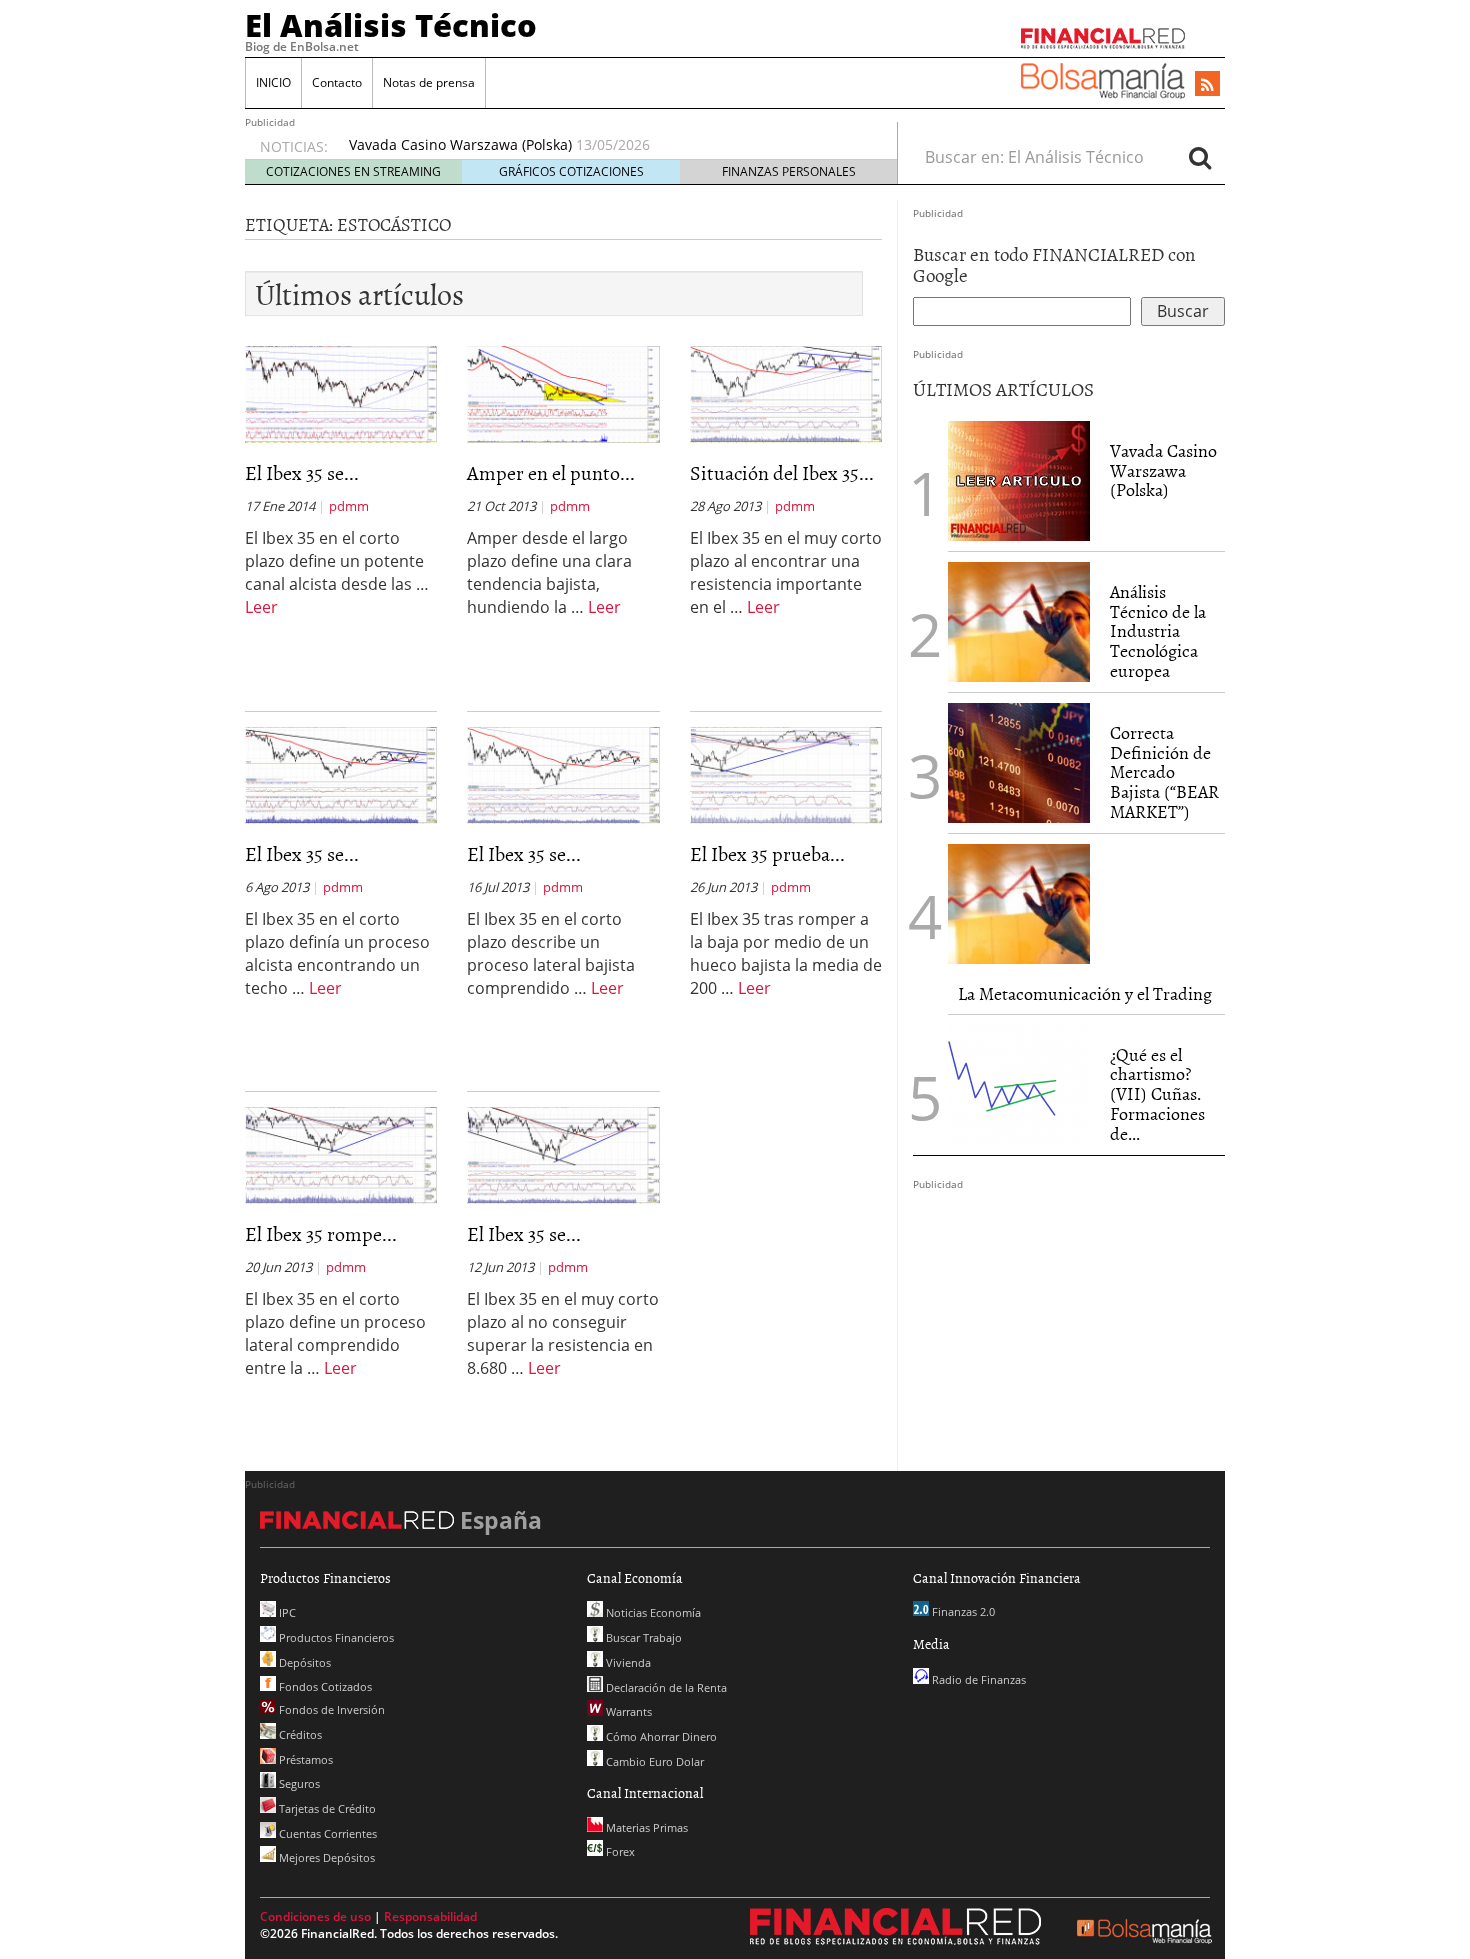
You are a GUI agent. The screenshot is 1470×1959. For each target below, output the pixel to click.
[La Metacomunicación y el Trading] (1019, 904)
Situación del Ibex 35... (782, 472)
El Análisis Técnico (391, 25)
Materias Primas (645, 1827)
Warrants (627, 1711)
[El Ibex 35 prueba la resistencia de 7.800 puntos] (786, 774)
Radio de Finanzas (977, 1679)
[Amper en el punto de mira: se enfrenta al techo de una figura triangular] (563, 393)
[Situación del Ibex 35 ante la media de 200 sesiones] (786, 393)
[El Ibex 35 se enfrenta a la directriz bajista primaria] (341, 774)
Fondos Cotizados (324, 1686)
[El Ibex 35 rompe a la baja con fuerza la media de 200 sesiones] (341, 1154)
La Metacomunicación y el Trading (1085, 993)
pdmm (349, 506)
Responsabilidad (430, 1916)
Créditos (299, 1734)
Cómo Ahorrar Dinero (660, 1736)
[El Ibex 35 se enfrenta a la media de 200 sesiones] (563, 1154)
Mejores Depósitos (325, 1857)
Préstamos (304, 1759)
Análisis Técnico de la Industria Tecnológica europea (1158, 631)
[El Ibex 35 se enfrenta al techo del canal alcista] (341, 393)
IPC (286, 1612)
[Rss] (1207, 85)
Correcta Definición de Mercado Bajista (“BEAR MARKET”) (1164, 772)
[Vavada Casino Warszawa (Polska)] (1019, 479)
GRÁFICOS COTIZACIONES (571, 171)
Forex (619, 1851)
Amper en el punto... (551, 472)
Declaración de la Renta (665, 1687)
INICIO (273, 82)
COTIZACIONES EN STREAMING (353, 171)
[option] (604, 145)
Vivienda (627, 1662)
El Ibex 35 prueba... (767, 853)
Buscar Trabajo (642, 1637)
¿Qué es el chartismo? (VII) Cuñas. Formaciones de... (1157, 1094)
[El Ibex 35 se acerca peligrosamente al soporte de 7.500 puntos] (563, 774)
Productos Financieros (335, 1637)
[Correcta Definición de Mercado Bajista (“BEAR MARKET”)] (1019, 763)
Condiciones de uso (315, 1916)
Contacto (337, 82)
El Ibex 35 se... (302, 472)
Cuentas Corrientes (326, 1833)
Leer (261, 607)
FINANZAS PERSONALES (789, 171)
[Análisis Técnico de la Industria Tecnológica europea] (1019, 622)
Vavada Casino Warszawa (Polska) (460, 144)
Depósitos (303, 1662)
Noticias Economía (652, 1612)
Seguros (298, 1783)
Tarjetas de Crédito (326, 1808)
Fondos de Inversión (330, 1709)
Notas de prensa (429, 82)
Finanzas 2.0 (962, 1611)
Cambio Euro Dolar (653, 1761)
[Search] (1200, 157)
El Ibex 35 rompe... (321, 1233)
